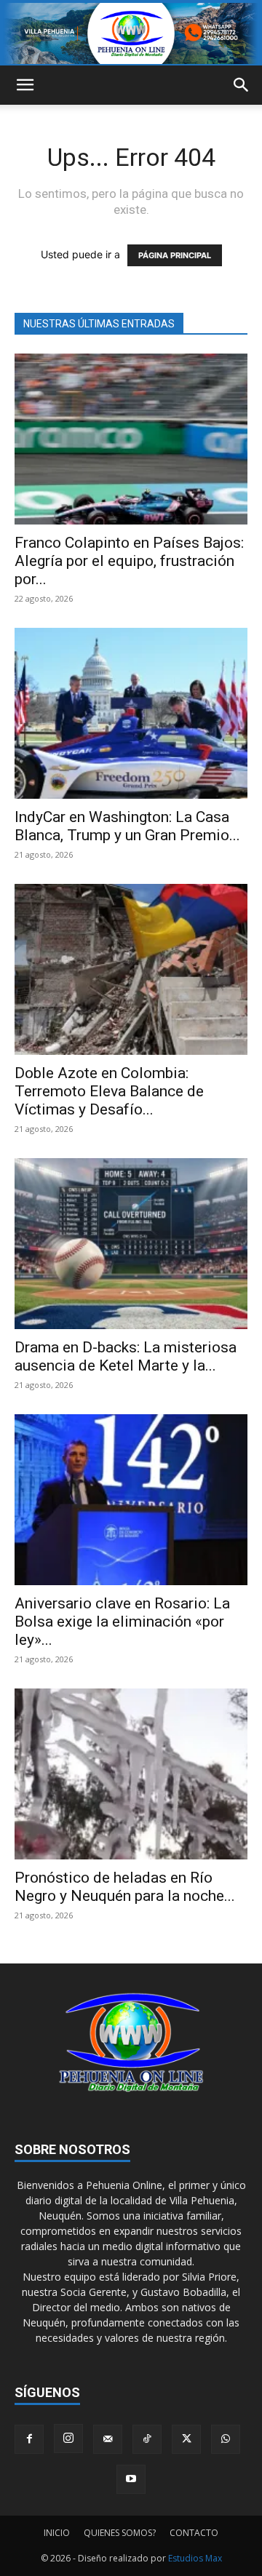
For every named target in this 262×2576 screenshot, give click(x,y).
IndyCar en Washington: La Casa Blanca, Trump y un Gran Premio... (127, 826)
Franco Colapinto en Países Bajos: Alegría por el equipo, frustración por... (129, 561)
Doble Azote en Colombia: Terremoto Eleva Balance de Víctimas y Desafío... (109, 1091)
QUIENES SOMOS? (120, 2533)
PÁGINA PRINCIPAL (175, 255)
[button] (25, 85)
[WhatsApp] (226, 2439)
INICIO (57, 2533)
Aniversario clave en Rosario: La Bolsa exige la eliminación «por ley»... (122, 1622)
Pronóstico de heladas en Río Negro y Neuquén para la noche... (125, 1887)
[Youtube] (131, 2479)
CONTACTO (194, 2533)
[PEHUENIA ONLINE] (131, 33)
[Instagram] (68, 2439)
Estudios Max (195, 2558)
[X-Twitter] (186, 2439)
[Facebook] (29, 2439)
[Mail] (108, 2439)
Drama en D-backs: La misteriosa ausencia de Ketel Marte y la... (126, 1356)
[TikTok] (147, 2439)
